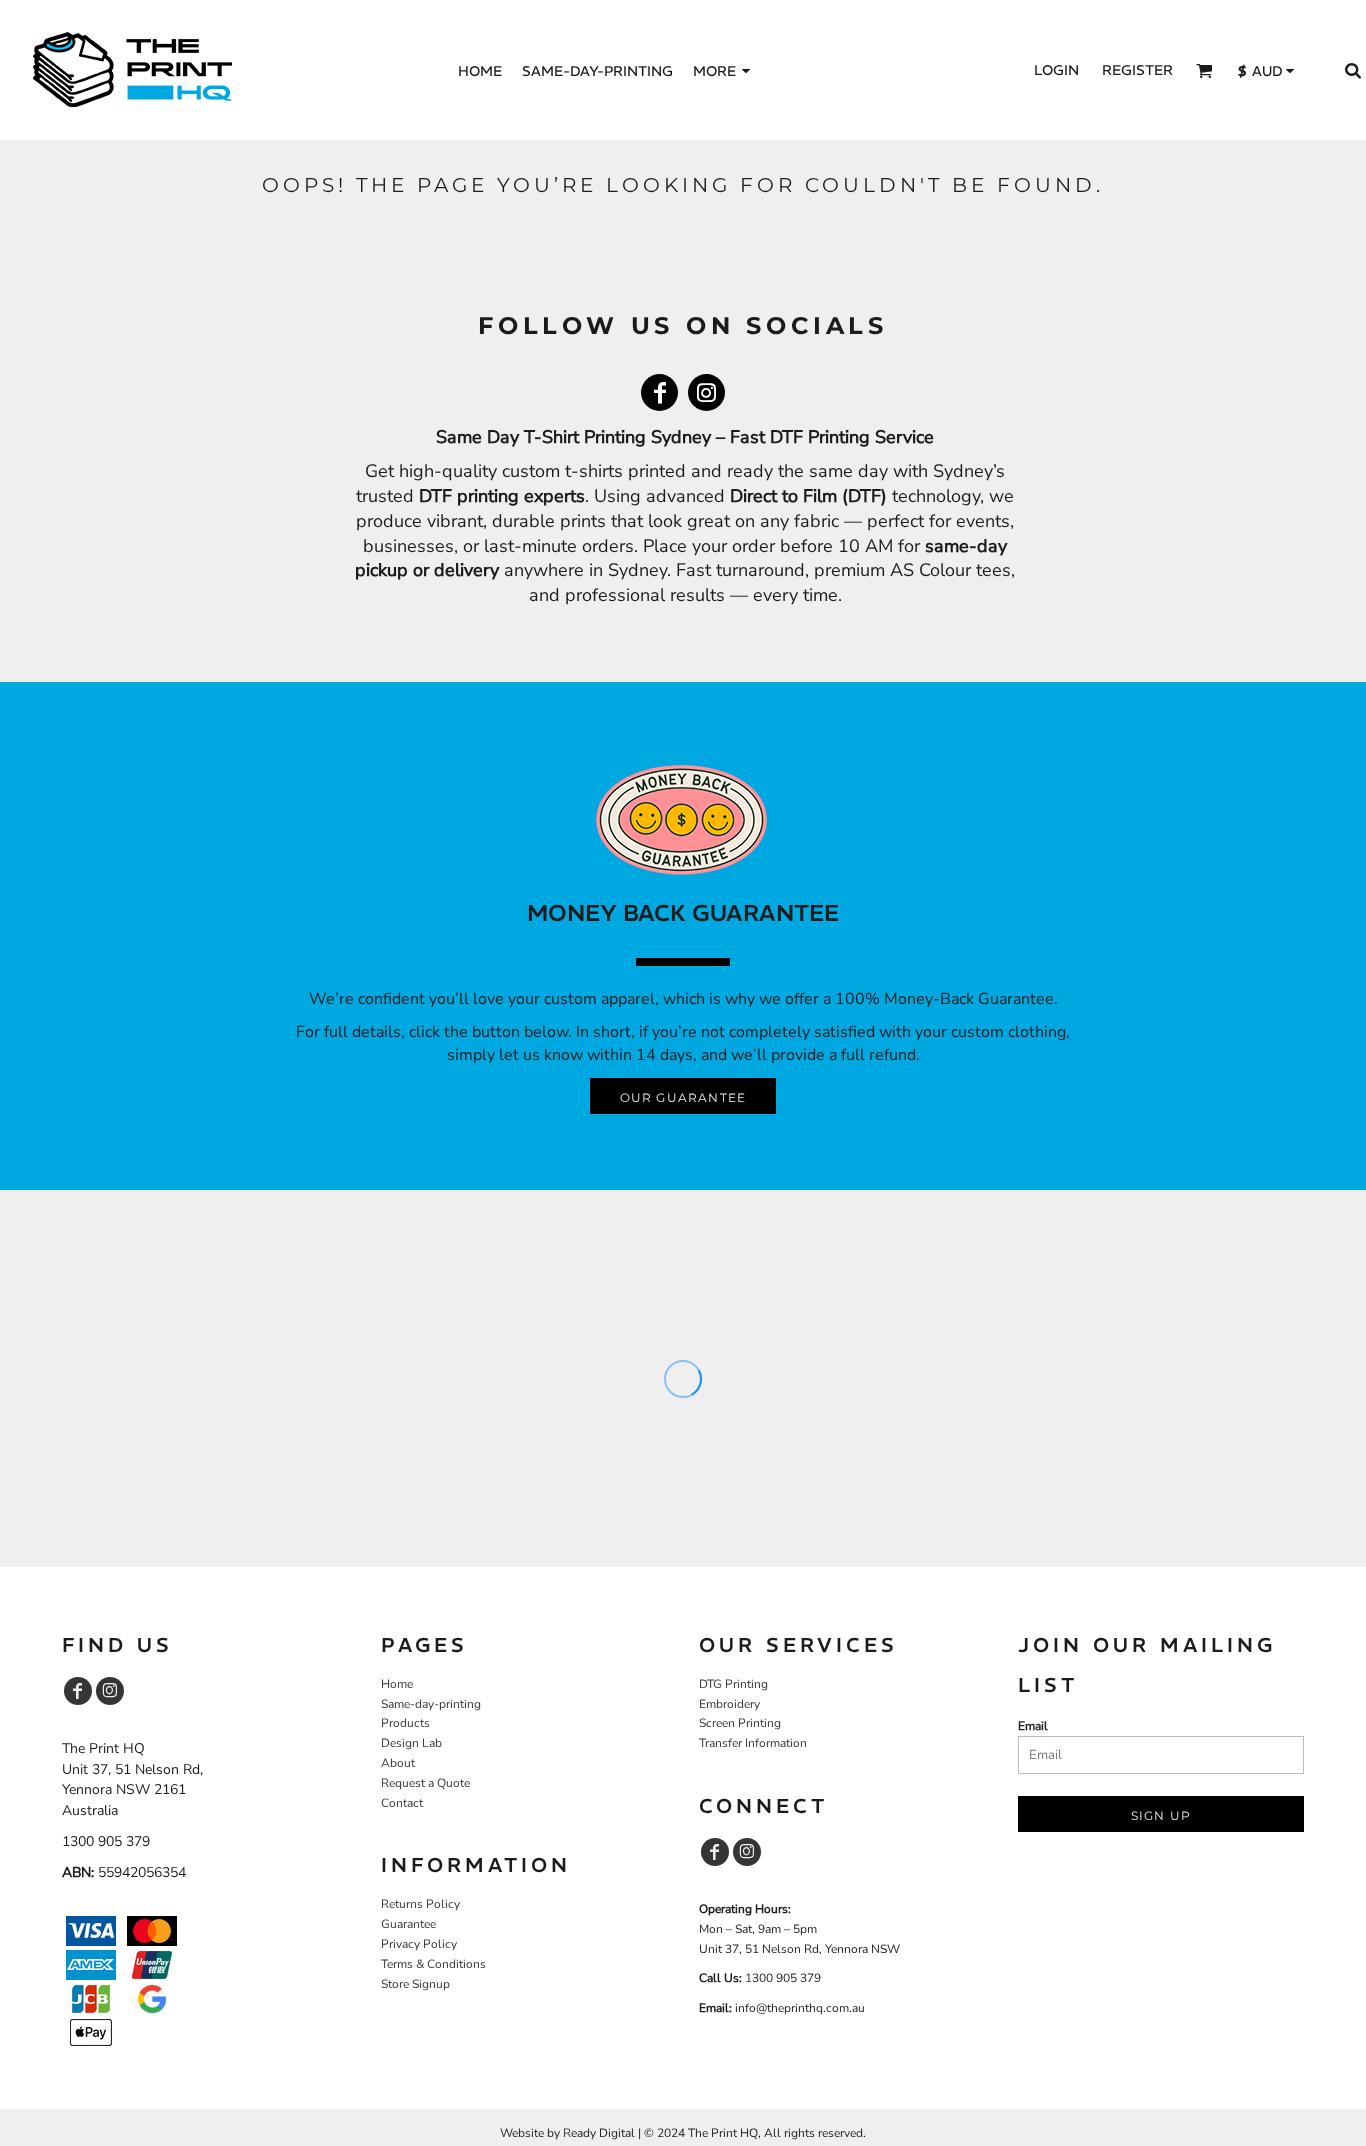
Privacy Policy (419, 1944)
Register (1137, 70)
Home (397, 1684)
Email (1033, 1726)
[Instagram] (706, 392)
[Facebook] (659, 392)
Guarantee (408, 1924)
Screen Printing (740, 1723)
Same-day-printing (431, 1704)
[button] (1204, 70)
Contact (402, 1803)
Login (1056, 70)
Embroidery (729, 1704)
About (398, 1763)
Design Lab (411, 1743)
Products (405, 1723)
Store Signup (415, 1984)
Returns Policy (420, 1904)
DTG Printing (733, 1684)
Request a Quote (425, 1783)
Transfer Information (753, 1743)
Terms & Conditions (433, 1964)
